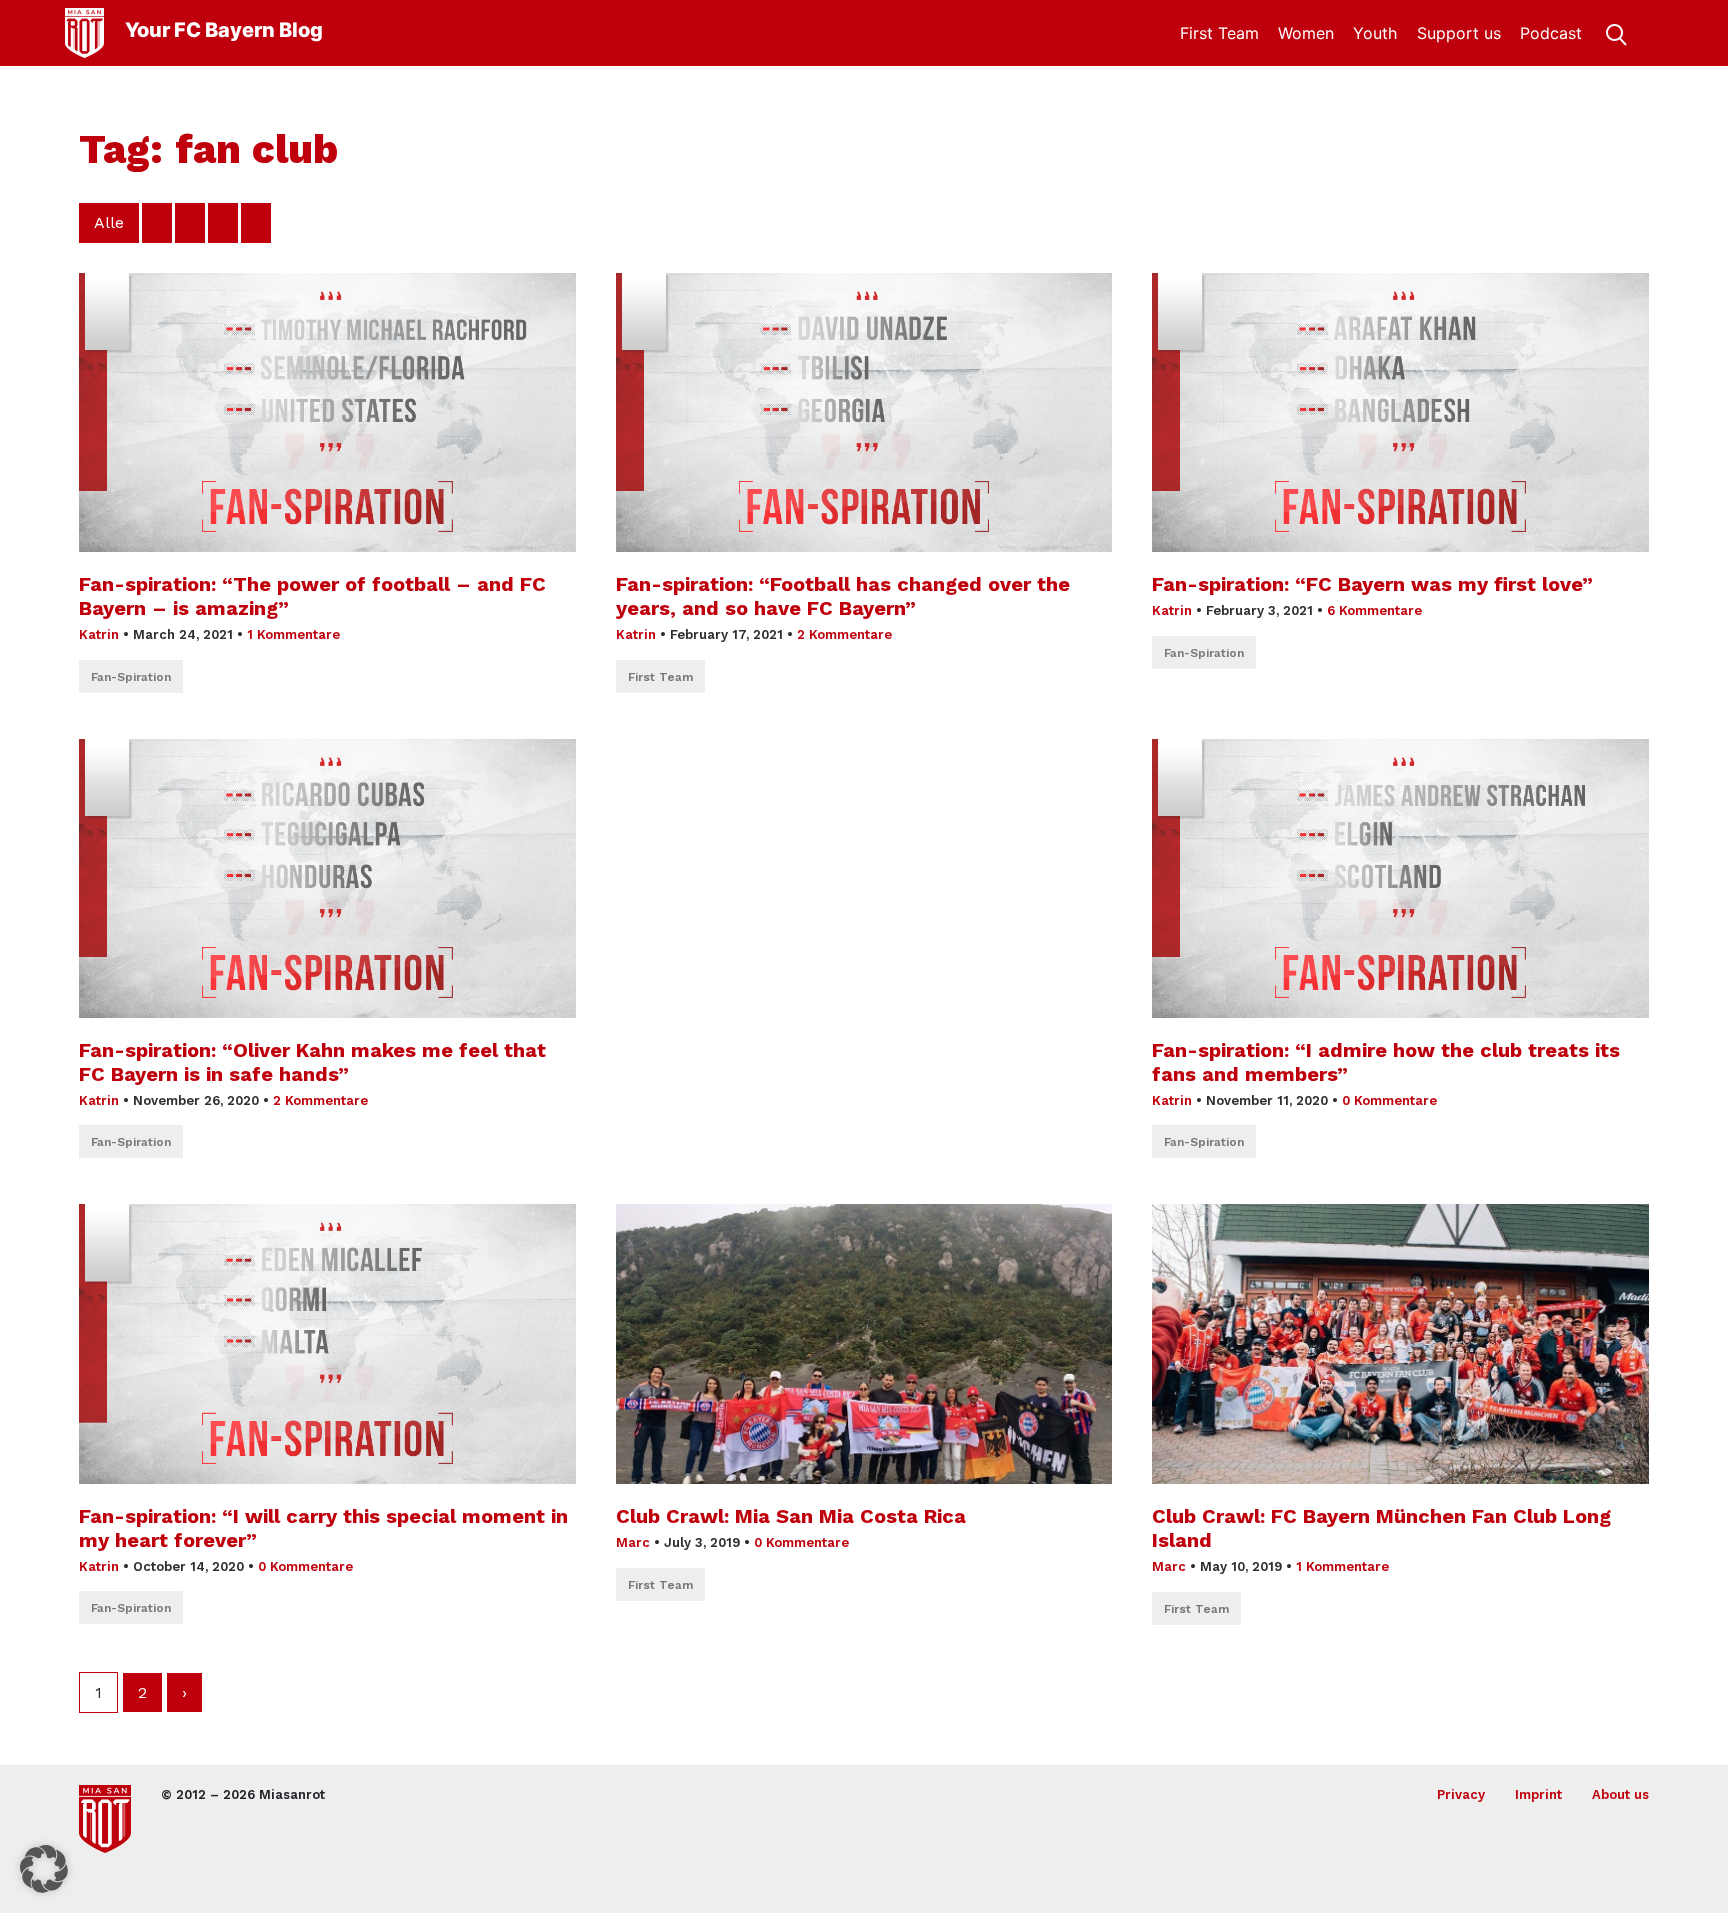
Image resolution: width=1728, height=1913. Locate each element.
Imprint (1538, 1794)
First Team (1219, 33)
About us (1620, 1794)
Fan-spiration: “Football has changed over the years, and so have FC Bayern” (843, 596)
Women (1306, 33)
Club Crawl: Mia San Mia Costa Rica (791, 1516)
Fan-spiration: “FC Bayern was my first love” (1372, 584)
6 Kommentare (1374, 610)
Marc (633, 1542)
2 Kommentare (844, 634)
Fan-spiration (131, 677)
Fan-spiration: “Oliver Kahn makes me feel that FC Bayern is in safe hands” (312, 1062)
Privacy (1461, 1794)
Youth (1375, 33)
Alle (109, 222)
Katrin (99, 634)
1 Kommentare (293, 634)
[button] (44, 1869)
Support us (1459, 33)
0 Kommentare (1389, 1100)
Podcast (1551, 33)
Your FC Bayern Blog (224, 30)
